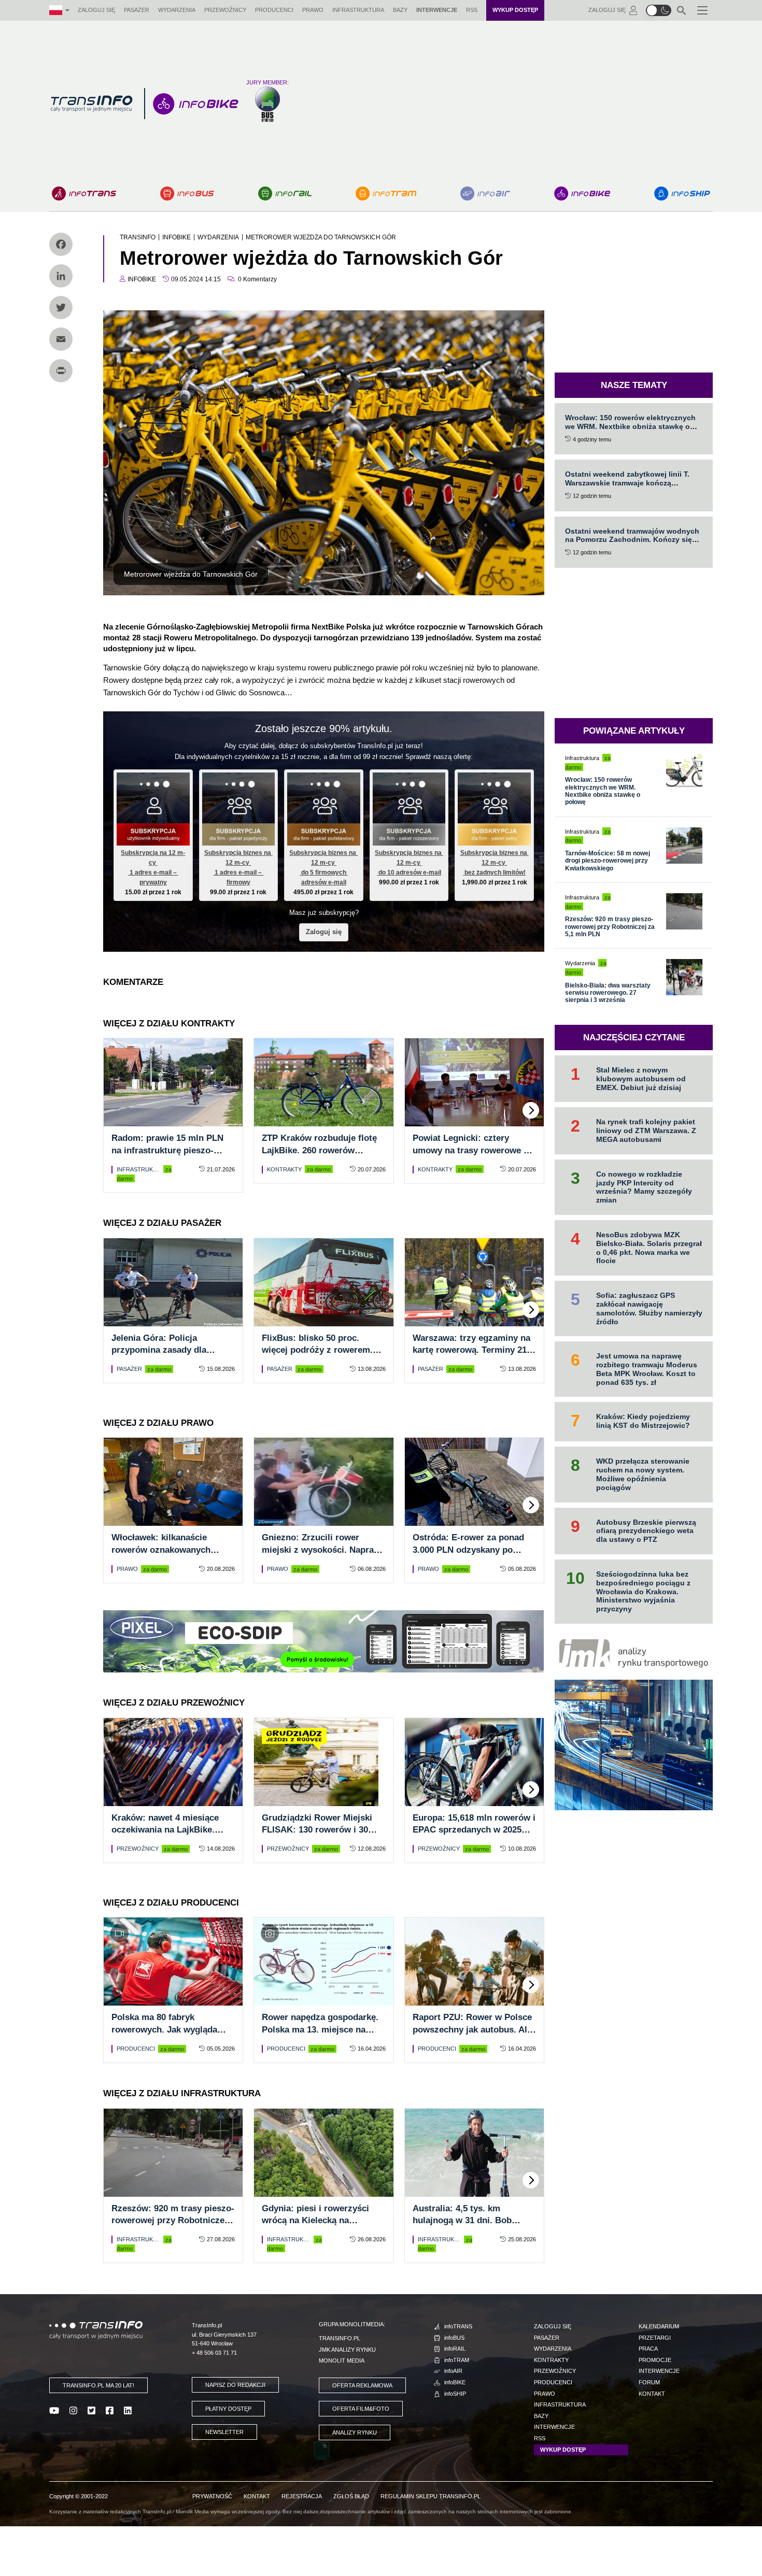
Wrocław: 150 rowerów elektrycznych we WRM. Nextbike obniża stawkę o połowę (630, 426)
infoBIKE (455, 2382)
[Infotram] (386, 194)
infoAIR (453, 2371)
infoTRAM (457, 2360)
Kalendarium (659, 2326)
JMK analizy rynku (347, 2350)
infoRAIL (455, 2349)
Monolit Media (342, 2360)
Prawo (313, 10)
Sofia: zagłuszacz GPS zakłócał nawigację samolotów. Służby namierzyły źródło (649, 1308)
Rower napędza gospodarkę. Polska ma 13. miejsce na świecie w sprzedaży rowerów (323, 2030)
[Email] (61, 339)
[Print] (61, 371)
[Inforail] (285, 194)
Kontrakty (284, 1169)
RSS (472, 10)
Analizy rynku (355, 2432)
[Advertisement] (505, 104)
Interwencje (437, 10)
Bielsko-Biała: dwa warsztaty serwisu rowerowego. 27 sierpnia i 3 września (608, 993)
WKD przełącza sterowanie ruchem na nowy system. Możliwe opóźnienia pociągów (643, 1474)
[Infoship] (682, 194)
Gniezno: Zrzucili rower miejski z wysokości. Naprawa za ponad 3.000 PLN (323, 1550)
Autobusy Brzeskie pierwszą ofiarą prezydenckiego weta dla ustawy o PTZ (646, 1531)
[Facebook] (61, 244)
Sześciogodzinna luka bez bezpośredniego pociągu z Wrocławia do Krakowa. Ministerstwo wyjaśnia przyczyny (643, 1591)
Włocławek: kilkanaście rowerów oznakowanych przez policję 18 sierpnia (162, 1550)
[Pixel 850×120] (323, 1641)
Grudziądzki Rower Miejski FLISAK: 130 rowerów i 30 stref (317, 1830)
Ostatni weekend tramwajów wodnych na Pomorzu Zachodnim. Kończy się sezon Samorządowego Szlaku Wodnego (632, 544)
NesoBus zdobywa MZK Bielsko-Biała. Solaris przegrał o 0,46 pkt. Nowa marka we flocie (649, 1248)
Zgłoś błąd (351, 2496)
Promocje (655, 2360)
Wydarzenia (177, 10)
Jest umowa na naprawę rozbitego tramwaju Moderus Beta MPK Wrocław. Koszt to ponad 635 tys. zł (647, 1369)
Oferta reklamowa (362, 2385)
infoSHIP (455, 2394)
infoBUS (454, 2338)
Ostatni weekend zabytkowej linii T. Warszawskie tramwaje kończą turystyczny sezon (627, 483)
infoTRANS (458, 2326)
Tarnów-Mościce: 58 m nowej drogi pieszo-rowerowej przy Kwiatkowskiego (608, 861)
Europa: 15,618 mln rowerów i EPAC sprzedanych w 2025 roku (474, 1830)
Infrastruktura (358, 10)
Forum (649, 2382)
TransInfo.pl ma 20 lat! (98, 2385)
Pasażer (137, 10)
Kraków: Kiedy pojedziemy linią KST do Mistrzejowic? (643, 1421)
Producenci (274, 10)
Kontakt (652, 2394)
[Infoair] (485, 194)
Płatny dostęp (228, 2409)
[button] (659, 10)
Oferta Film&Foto (361, 2409)
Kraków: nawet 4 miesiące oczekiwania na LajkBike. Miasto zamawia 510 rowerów (172, 1830)
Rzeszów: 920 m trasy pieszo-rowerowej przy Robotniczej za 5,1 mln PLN (173, 2221)
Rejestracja (302, 2496)
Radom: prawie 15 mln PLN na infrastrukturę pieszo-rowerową (167, 1150)
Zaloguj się (96, 10)
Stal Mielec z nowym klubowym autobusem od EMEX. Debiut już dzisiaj (641, 1079)
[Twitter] (61, 307)
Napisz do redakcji (235, 2385)
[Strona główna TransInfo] (91, 104)
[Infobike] (582, 194)
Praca (648, 2349)
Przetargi (655, 2338)
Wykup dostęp (515, 10)
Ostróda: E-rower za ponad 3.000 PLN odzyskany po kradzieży (468, 1550)
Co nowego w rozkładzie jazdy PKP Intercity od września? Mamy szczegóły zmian (644, 1187)
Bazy (400, 10)
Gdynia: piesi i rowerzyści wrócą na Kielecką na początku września (315, 2221)
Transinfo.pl (340, 2338)
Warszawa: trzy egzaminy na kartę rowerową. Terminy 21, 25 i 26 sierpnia (471, 1350)
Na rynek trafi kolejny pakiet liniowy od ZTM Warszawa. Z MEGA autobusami (646, 1130)
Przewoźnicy (225, 10)
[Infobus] (187, 194)
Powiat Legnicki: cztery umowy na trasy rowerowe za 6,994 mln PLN (473, 1150)
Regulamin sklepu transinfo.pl (431, 2496)
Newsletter (224, 2432)
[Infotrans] (84, 194)
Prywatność (212, 2496)
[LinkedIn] (61, 276)
